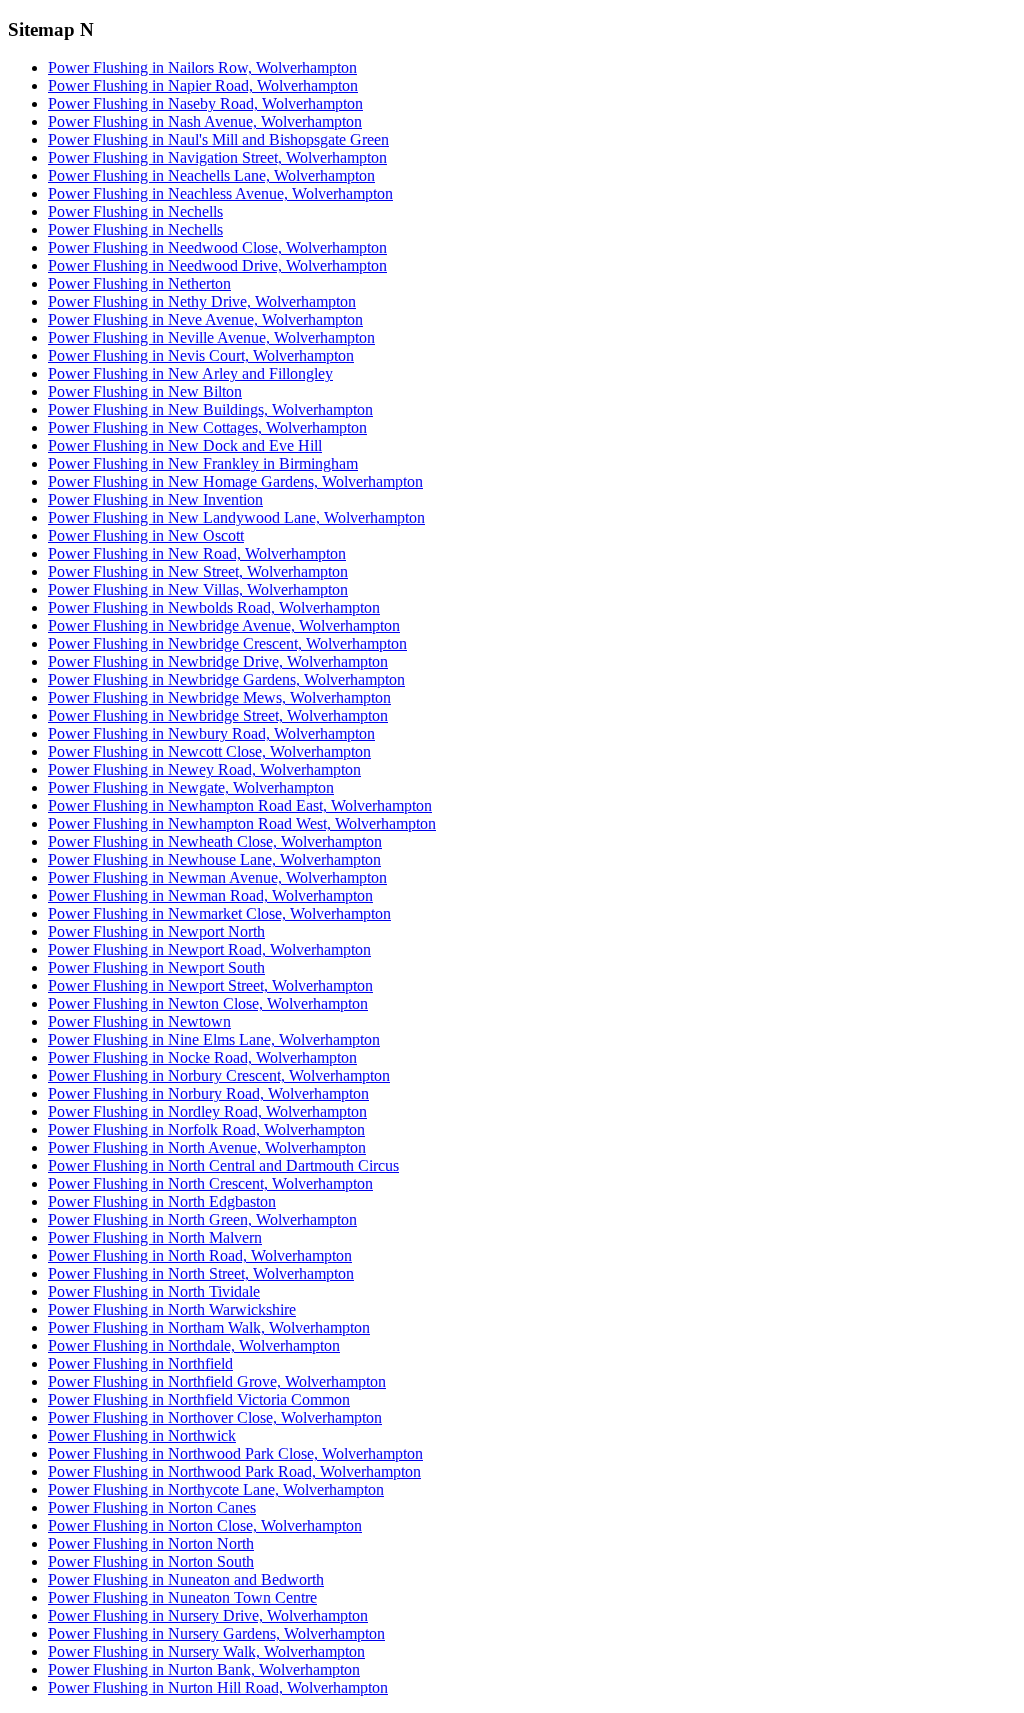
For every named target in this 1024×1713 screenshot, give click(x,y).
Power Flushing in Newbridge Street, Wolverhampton (218, 715)
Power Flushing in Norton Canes (152, 1507)
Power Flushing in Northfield (140, 1363)
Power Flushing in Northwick (142, 1435)
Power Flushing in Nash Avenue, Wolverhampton (205, 121)
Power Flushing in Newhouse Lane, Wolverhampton (214, 859)
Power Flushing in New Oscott (146, 535)
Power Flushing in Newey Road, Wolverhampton (204, 769)
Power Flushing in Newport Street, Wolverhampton (210, 985)
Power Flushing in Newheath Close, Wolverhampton (215, 841)
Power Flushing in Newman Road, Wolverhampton (210, 895)
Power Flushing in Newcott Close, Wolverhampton (209, 751)
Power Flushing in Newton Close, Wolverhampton (208, 1003)
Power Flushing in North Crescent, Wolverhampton (210, 1183)
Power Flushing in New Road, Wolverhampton (197, 553)
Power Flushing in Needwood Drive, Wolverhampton (217, 265)
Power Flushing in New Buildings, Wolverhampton (210, 409)
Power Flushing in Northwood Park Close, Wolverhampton (235, 1453)
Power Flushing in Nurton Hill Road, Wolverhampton (218, 1687)
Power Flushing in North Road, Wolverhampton (200, 1255)
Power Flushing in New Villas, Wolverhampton (198, 589)
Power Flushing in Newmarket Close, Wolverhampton (219, 913)
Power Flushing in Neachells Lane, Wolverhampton (211, 175)
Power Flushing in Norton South (151, 1561)
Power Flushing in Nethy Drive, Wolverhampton (202, 301)
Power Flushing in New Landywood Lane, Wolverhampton (236, 517)
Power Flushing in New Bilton (145, 391)
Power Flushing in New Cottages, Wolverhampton (207, 427)
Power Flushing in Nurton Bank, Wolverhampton (204, 1669)
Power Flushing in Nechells (135, 211)
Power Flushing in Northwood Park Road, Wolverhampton (234, 1471)
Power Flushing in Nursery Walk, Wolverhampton (206, 1651)
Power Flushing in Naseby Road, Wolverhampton (205, 103)
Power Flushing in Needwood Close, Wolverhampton (217, 247)
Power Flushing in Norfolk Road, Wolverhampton (206, 1129)
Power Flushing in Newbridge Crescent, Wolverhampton (227, 643)
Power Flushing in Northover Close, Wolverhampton (215, 1417)
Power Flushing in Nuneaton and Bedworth (186, 1579)
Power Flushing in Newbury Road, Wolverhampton (211, 733)
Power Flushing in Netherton (139, 283)
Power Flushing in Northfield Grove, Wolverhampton (217, 1381)
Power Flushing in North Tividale (154, 1291)
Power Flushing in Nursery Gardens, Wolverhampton (216, 1633)
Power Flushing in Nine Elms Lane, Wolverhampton (214, 1039)
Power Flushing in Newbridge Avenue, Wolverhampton (224, 625)
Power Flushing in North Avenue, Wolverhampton (207, 1147)
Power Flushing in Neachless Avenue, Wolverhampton (220, 193)
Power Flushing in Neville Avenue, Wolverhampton (211, 337)
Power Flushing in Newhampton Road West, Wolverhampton (242, 823)
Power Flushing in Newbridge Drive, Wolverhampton (218, 661)
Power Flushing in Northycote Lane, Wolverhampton (216, 1489)
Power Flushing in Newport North (156, 931)
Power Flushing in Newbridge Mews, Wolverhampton (219, 697)
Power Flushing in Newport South (156, 967)
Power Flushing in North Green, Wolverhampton (202, 1219)
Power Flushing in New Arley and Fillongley (190, 373)
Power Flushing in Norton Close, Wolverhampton (205, 1525)
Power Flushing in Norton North (151, 1543)
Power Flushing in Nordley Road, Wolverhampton (207, 1111)
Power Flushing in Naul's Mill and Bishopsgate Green (218, 139)
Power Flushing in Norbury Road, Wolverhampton (208, 1093)
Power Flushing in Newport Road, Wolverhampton (209, 949)
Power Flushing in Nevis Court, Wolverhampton (201, 355)
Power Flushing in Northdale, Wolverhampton (194, 1345)
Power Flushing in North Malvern (155, 1237)
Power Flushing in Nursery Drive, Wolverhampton (208, 1615)
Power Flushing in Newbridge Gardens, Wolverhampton (226, 679)
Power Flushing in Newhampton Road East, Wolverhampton (240, 805)
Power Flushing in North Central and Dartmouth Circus (223, 1165)
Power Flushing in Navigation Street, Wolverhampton (217, 157)
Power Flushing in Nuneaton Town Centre (182, 1597)
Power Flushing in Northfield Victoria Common (199, 1399)
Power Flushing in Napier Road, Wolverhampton (203, 85)
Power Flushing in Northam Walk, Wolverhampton (209, 1327)
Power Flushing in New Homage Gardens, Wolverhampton (235, 481)
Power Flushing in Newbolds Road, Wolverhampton (214, 607)
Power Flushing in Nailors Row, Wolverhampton (202, 67)
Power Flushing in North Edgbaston (162, 1201)
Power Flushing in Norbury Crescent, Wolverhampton (219, 1075)
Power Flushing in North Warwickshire (172, 1309)
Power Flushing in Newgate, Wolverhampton (191, 787)
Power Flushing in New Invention (155, 499)
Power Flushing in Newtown (139, 1021)
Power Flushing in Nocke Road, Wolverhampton (202, 1057)
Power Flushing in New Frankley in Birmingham (203, 463)
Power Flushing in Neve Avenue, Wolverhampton (205, 319)
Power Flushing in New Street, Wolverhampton (198, 571)
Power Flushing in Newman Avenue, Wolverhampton (217, 877)
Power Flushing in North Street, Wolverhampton (201, 1273)
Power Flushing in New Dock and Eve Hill (185, 445)
